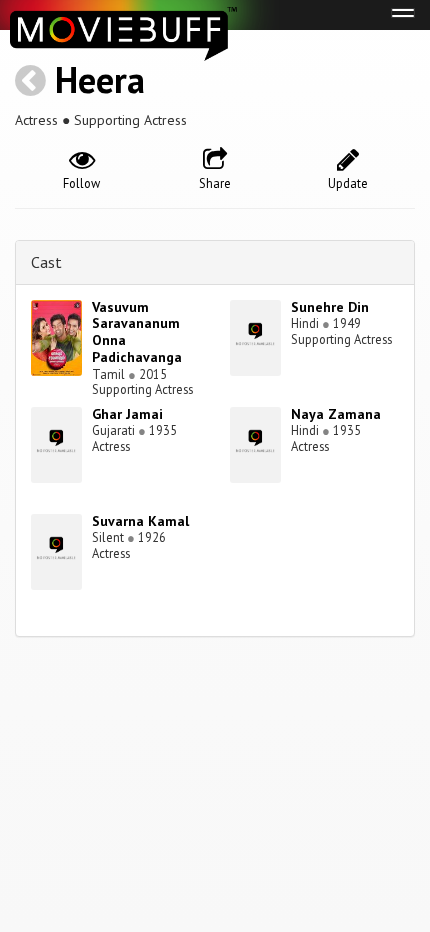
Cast (46, 262)
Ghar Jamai (127, 414)
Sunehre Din (330, 307)
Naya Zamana (336, 414)
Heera (100, 79)
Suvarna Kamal (140, 521)
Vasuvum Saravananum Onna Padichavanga (137, 332)
